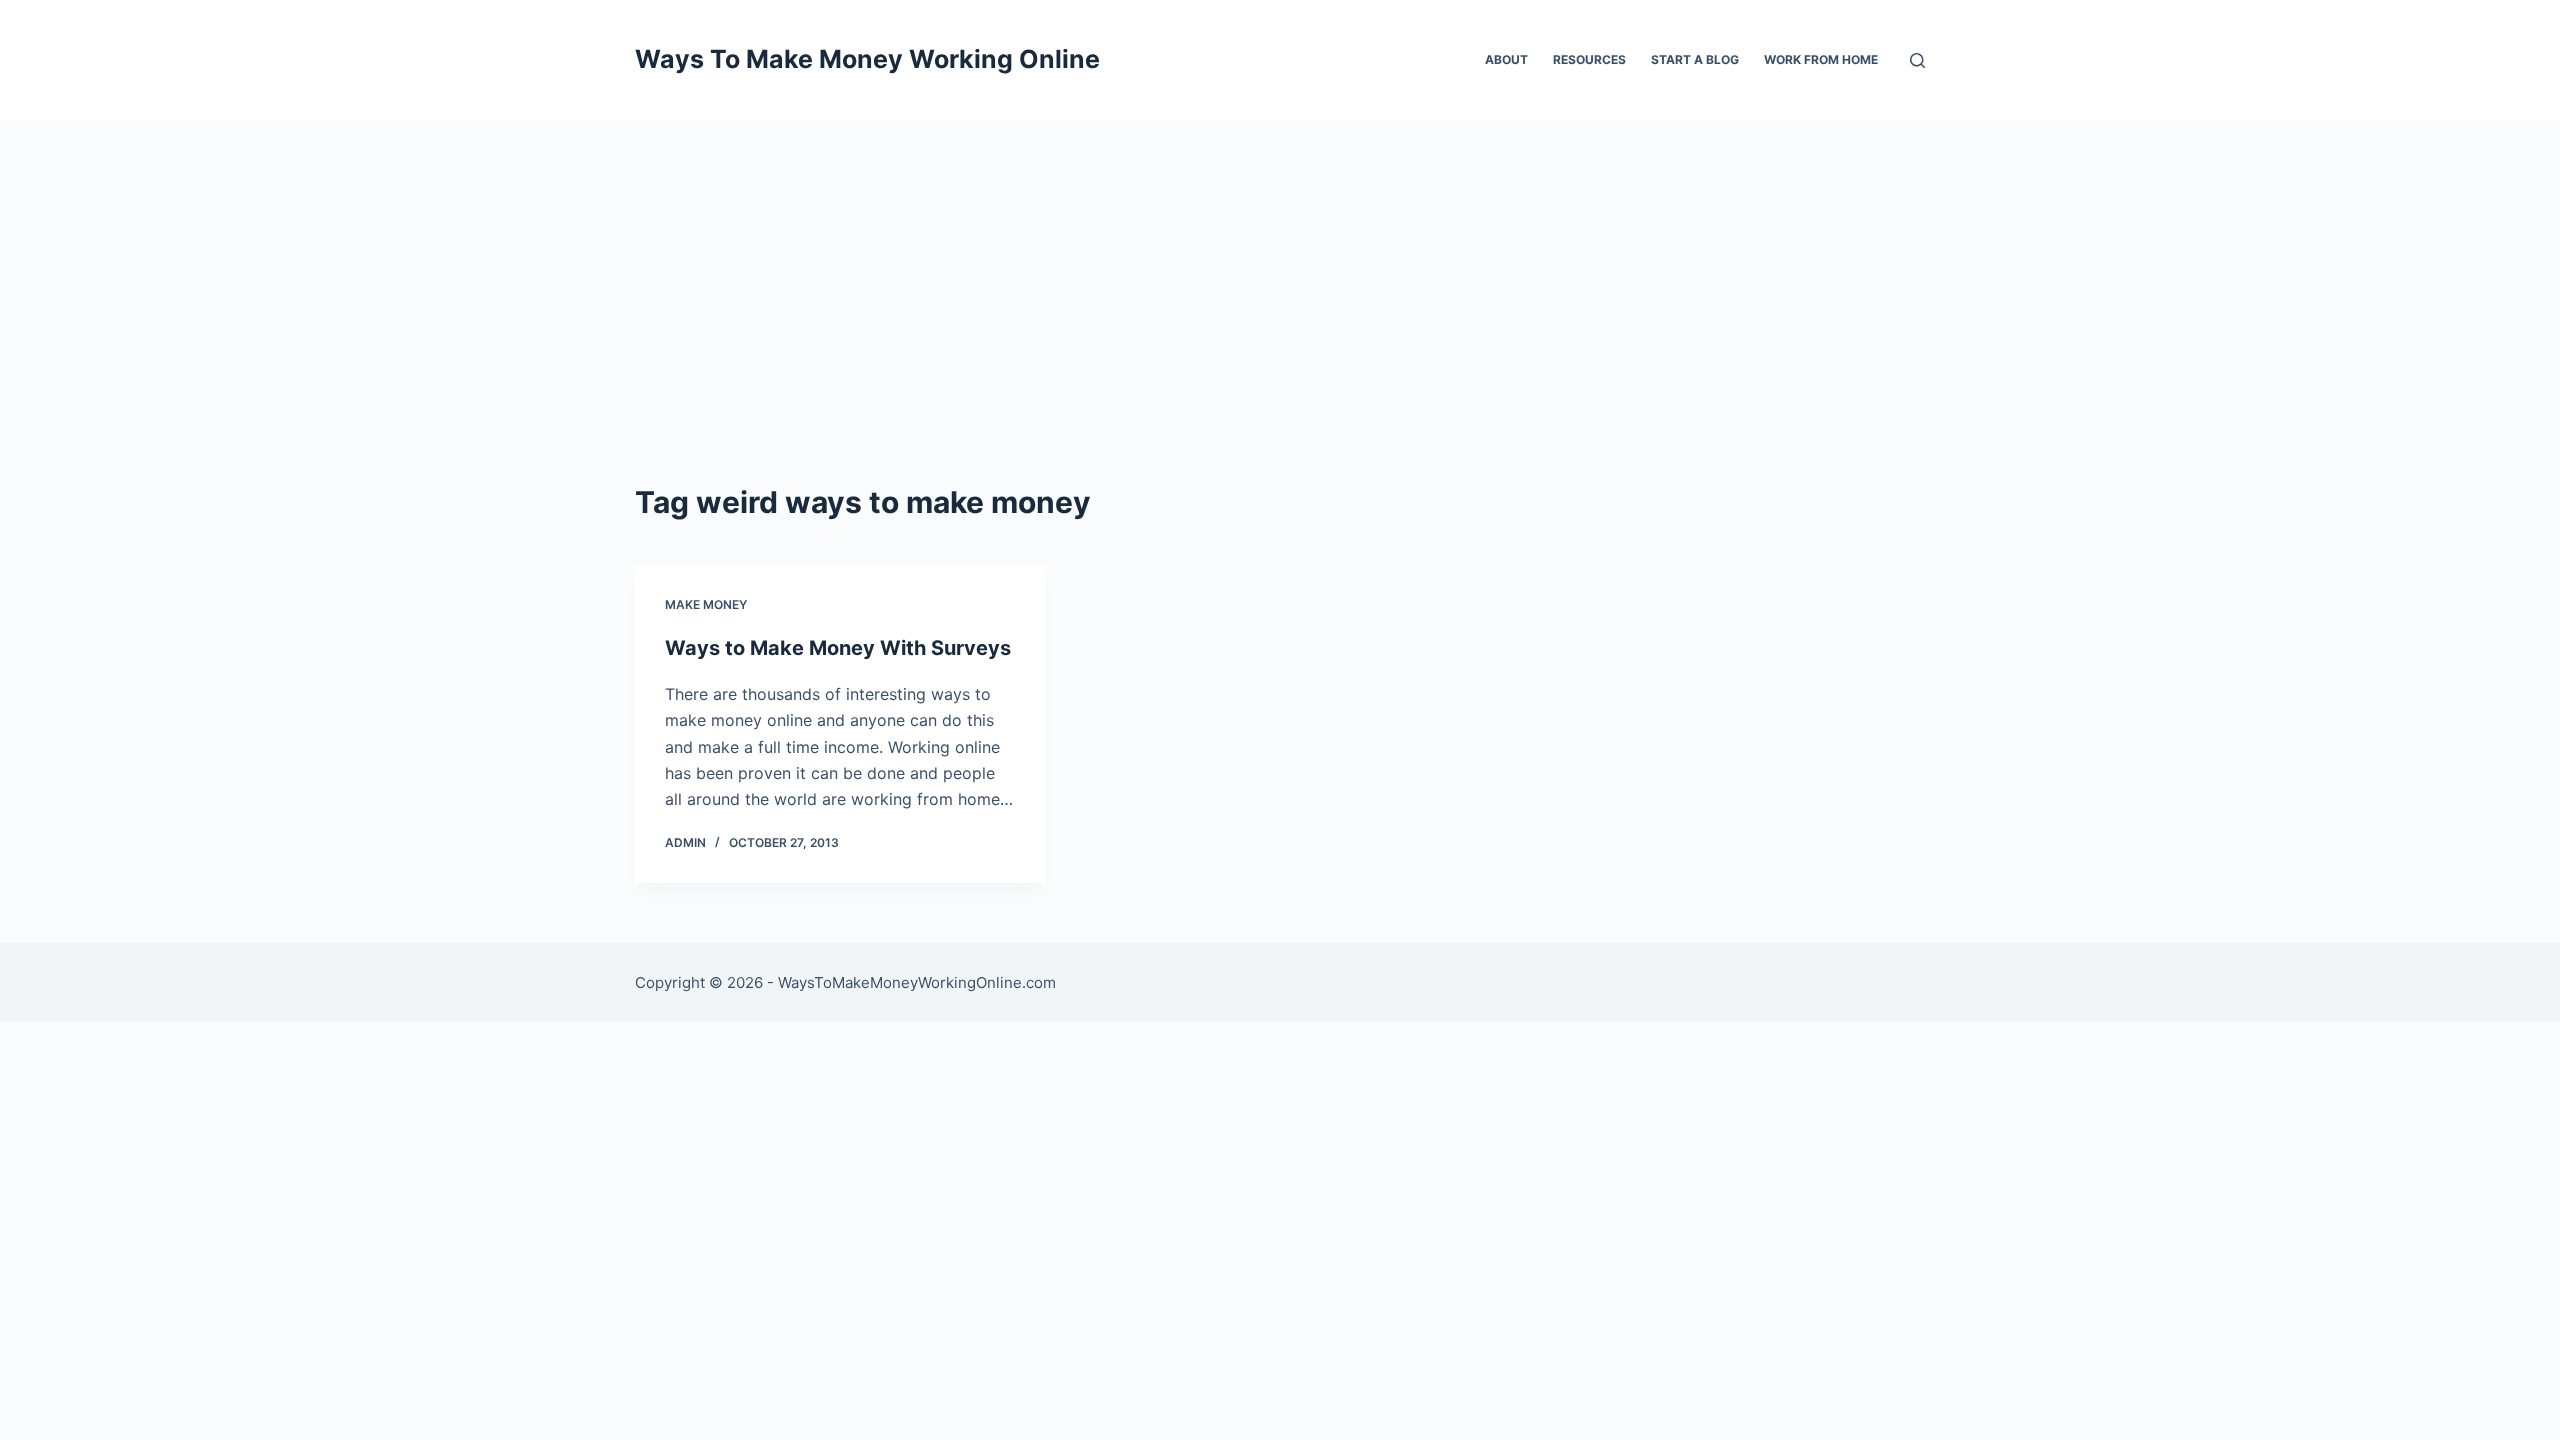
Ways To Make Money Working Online (867, 59)
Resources (1589, 59)
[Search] (1917, 60)
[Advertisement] (1280, 270)
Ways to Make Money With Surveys (838, 648)
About (1506, 59)
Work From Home (1821, 59)
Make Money (706, 604)
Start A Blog (1695, 59)
